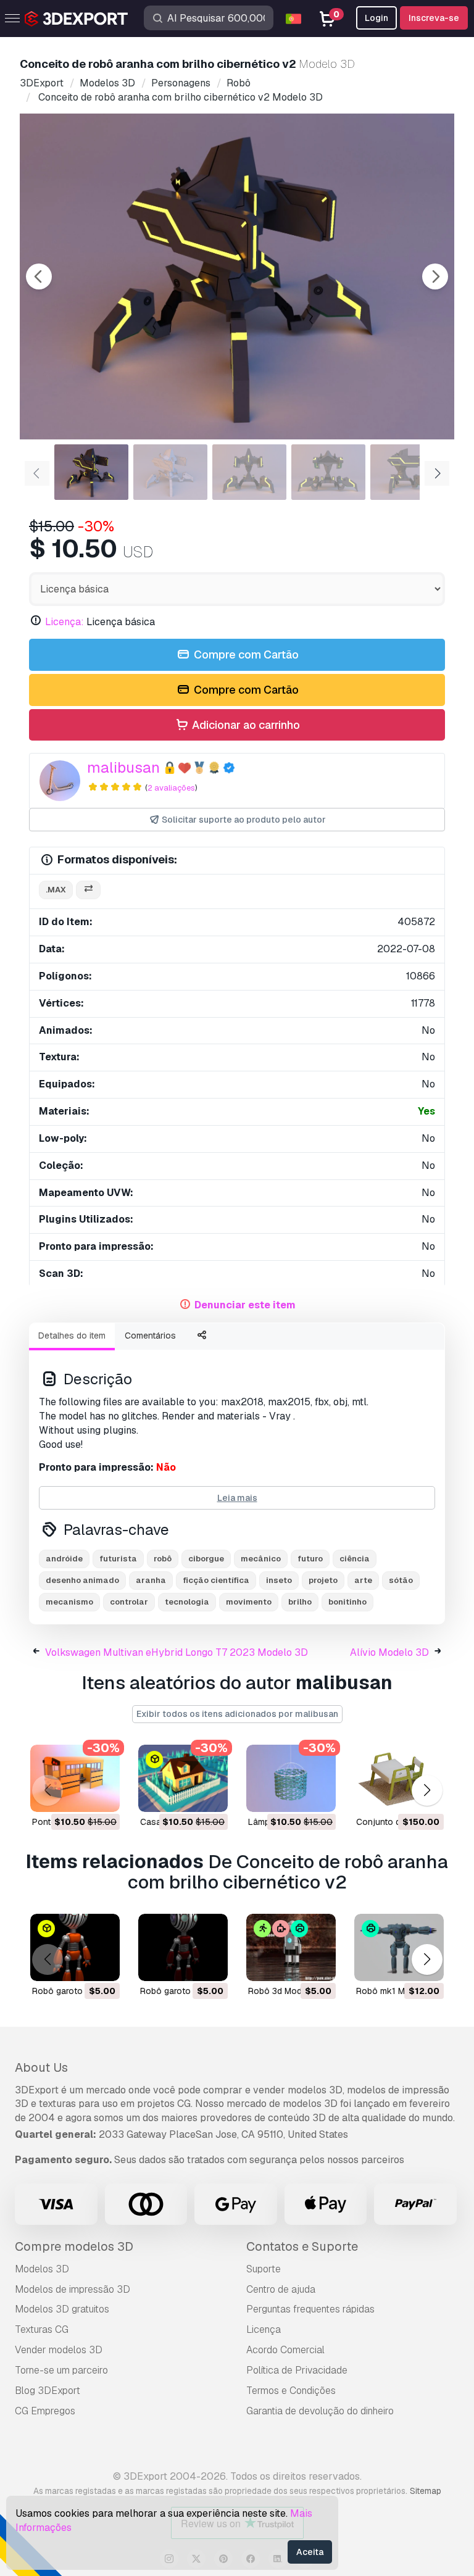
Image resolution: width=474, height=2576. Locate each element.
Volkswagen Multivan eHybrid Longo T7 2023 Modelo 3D (177, 1652)
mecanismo (69, 1602)
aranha (151, 1580)
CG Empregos (45, 2411)
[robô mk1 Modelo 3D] (399, 1947)
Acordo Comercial (285, 2350)
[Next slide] (435, 276)
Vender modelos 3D (59, 2350)
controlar (129, 1602)
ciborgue (206, 1559)
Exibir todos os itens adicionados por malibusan (237, 1714)
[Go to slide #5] (407, 472)
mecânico (261, 1559)
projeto (323, 1580)
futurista (118, 1559)
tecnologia (187, 1602)
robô (163, 1559)
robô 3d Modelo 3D (288, 1991)
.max (56, 890)
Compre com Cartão (245, 654)
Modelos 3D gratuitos (62, 2309)
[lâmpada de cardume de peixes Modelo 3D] (291, 1778)
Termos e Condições (291, 2391)
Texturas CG (42, 2329)
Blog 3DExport (48, 2391)
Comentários (150, 1336)
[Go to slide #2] (170, 472)
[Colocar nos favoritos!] (102, 1795)
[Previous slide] (39, 276)
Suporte (264, 2269)
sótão (401, 1580)
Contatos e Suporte (302, 2246)
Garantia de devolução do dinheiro (320, 2411)
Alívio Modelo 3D (389, 1652)
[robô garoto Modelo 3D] (75, 1947)
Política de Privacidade (297, 2370)
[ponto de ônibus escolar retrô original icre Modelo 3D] (75, 1778)
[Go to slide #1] (91, 472)
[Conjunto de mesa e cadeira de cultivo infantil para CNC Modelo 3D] (399, 1778)
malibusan (123, 767)
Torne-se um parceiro (61, 2370)
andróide (64, 1559)
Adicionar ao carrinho (245, 725)
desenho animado (82, 1580)
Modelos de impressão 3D (73, 2289)
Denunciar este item (245, 1305)
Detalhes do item (72, 1336)
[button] (427, 1791)
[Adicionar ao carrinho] (77, 1795)
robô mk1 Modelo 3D (399, 1991)
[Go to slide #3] (249, 472)
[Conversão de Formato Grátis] (88, 890)
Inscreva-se (434, 18)
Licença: (64, 622)
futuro (310, 1559)
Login (376, 18)
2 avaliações (171, 788)
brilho (300, 1602)
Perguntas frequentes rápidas (310, 2309)
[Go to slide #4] (328, 472)
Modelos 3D (42, 2269)
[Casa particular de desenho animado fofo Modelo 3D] (183, 1778)
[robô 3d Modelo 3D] (291, 1947)
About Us (41, 2067)
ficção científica (216, 1580)
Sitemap (426, 2491)
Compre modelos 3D (74, 2246)
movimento (249, 1602)
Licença (264, 2329)
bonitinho (347, 1602)
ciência (355, 1559)
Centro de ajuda (281, 2289)
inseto (279, 1580)
